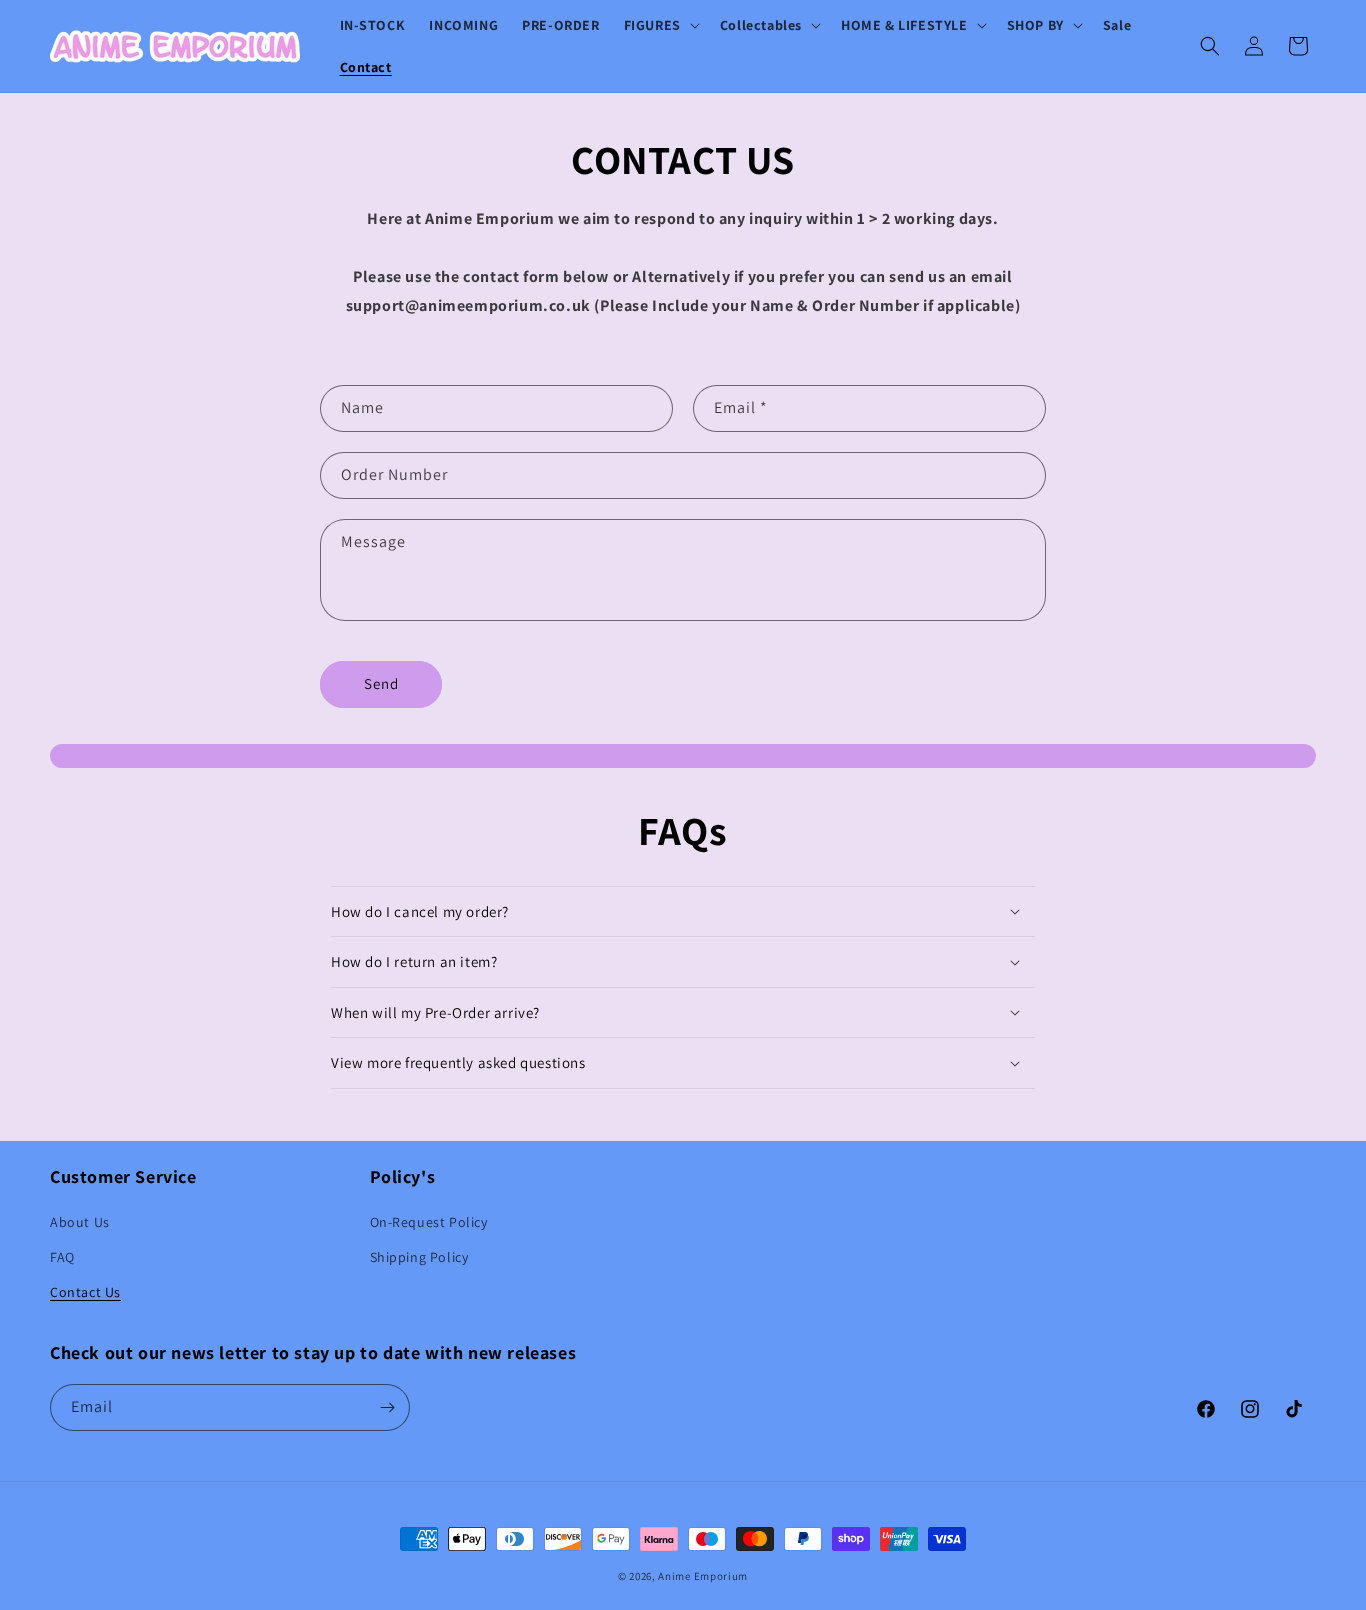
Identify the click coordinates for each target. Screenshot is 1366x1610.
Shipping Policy (419, 1257)
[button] (660, 25)
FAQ (62, 1257)
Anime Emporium (703, 1576)
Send (381, 683)
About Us (80, 1222)
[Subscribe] (387, 1407)
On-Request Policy (429, 1222)
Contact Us (85, 1292)
